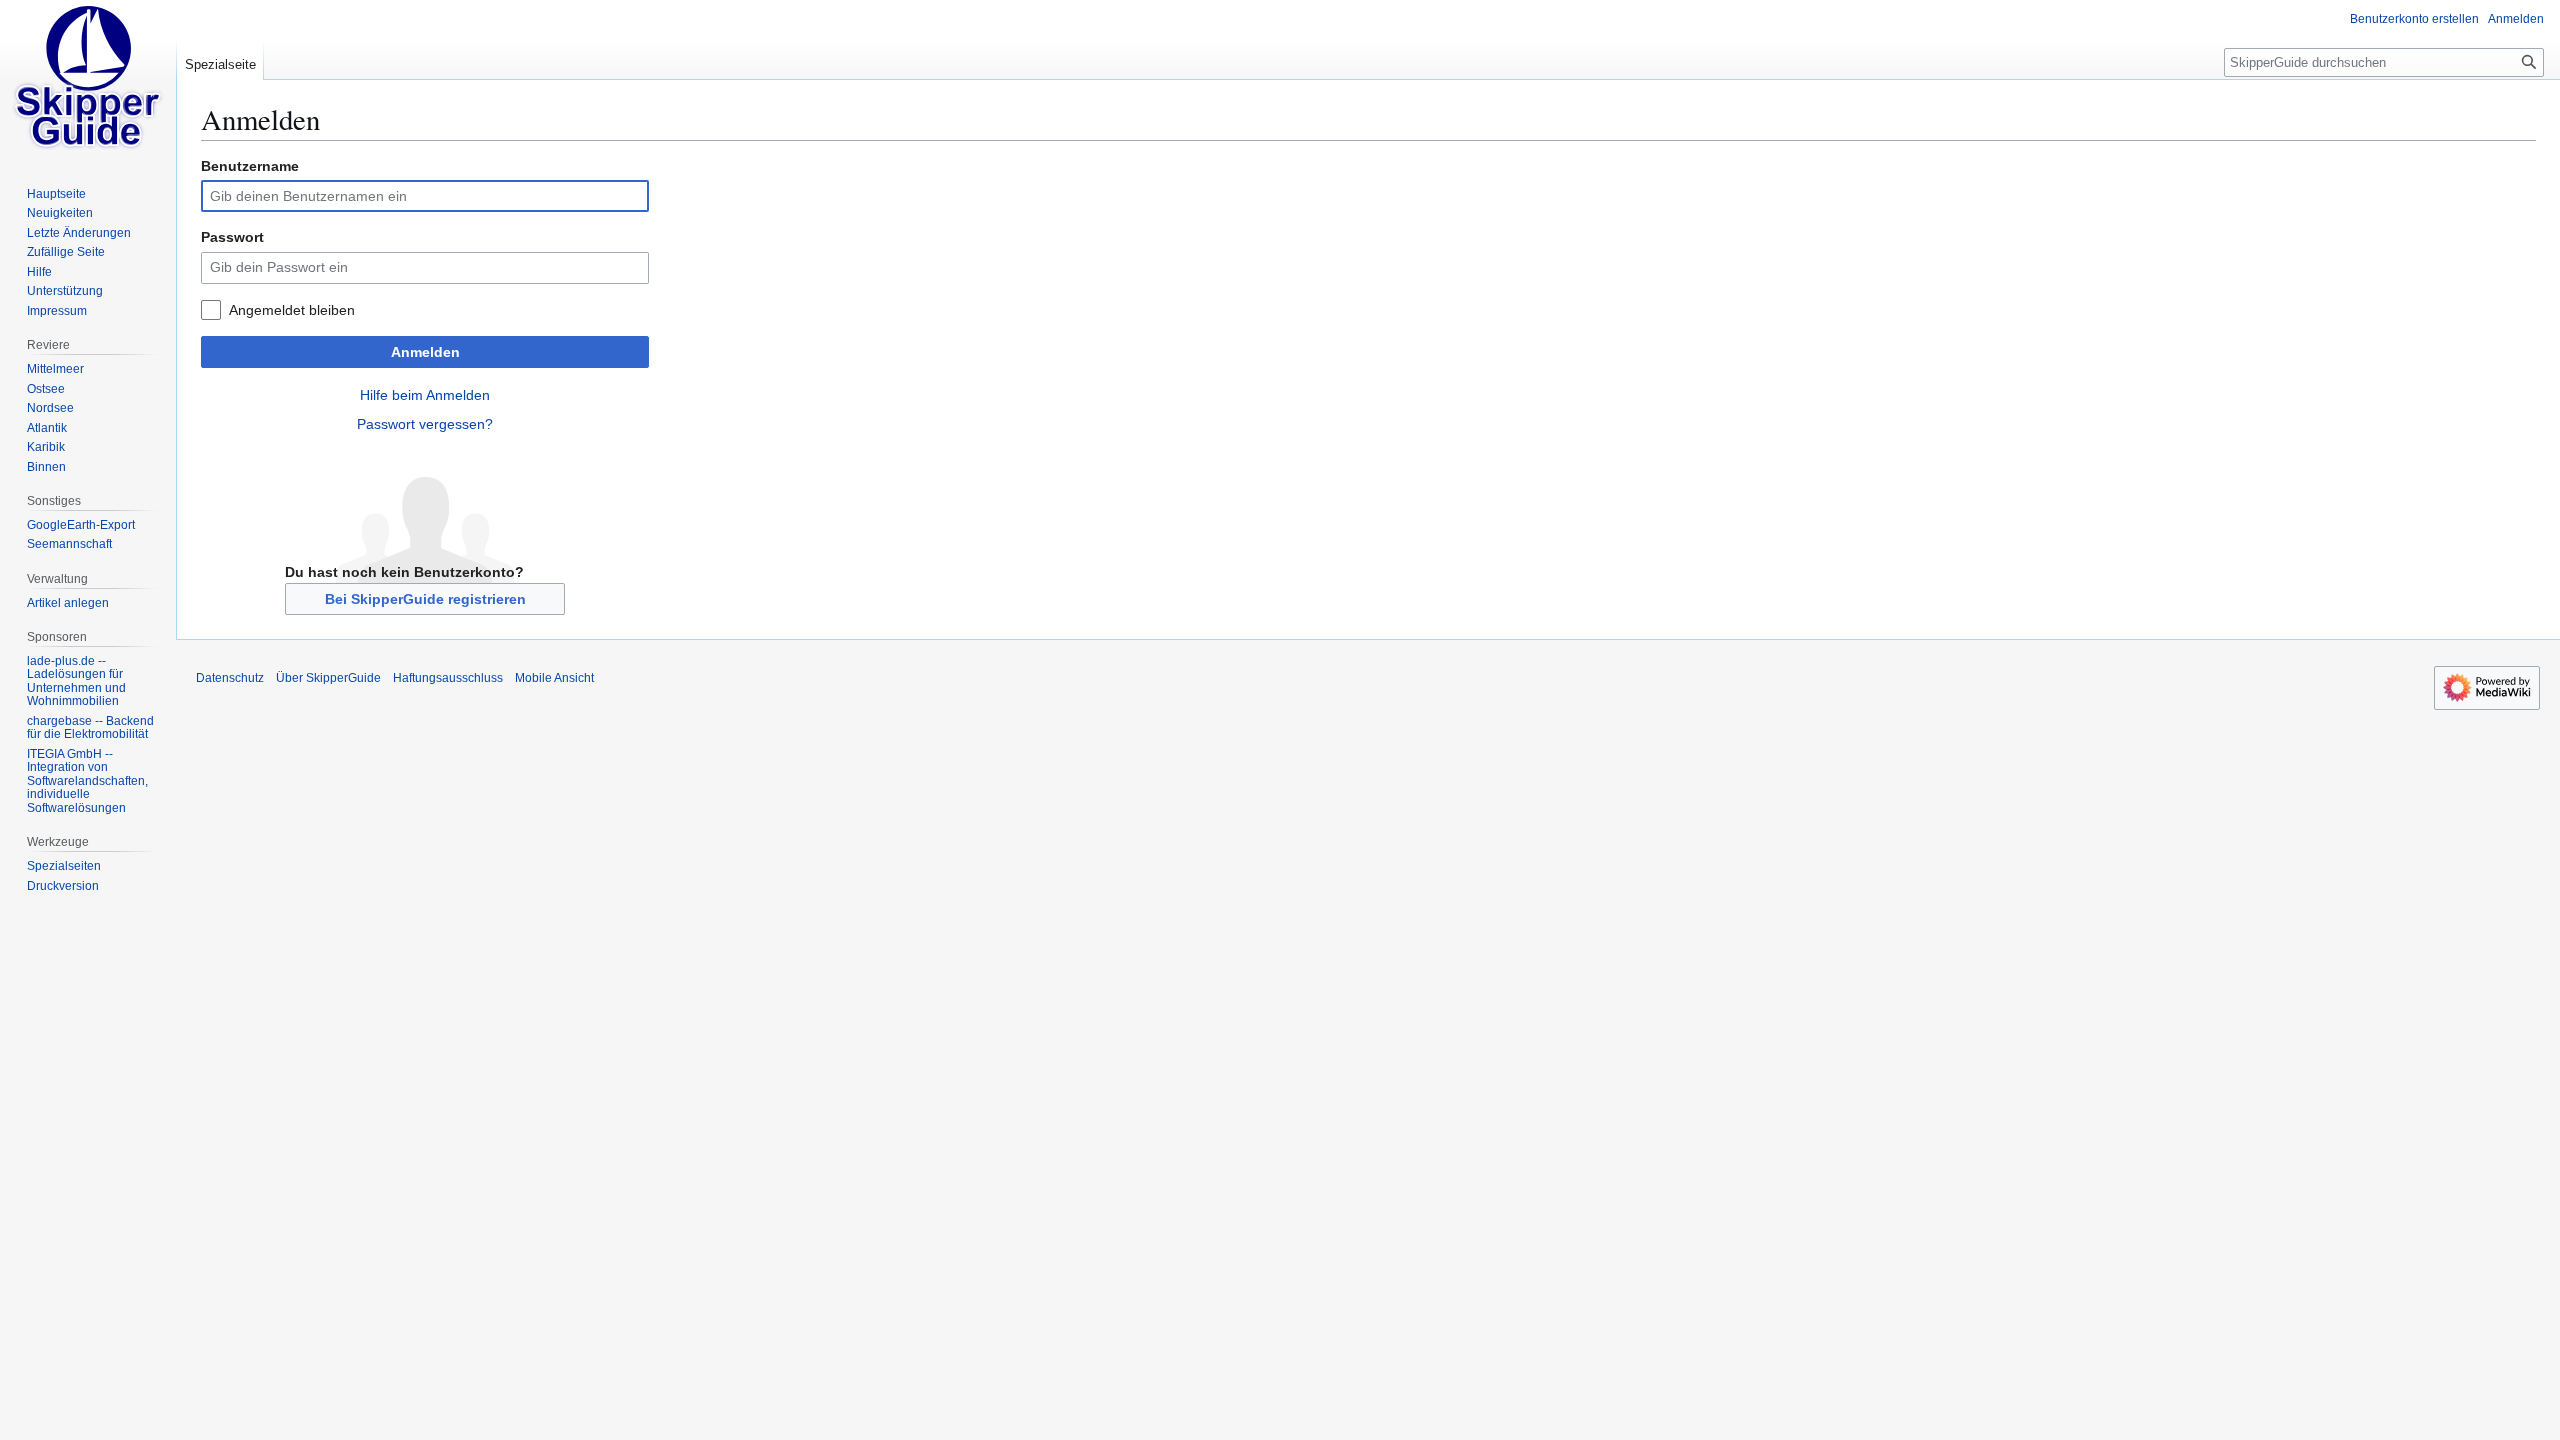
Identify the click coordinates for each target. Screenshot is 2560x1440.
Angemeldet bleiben (292, 310)
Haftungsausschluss (448, 678)
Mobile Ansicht (554, 678)
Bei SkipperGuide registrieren (425, 599)
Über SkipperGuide (328, 678)
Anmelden (425, 352)
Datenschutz (230, 678)
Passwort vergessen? (425, 424)
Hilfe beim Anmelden (425, 395)
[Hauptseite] (88, 80)
